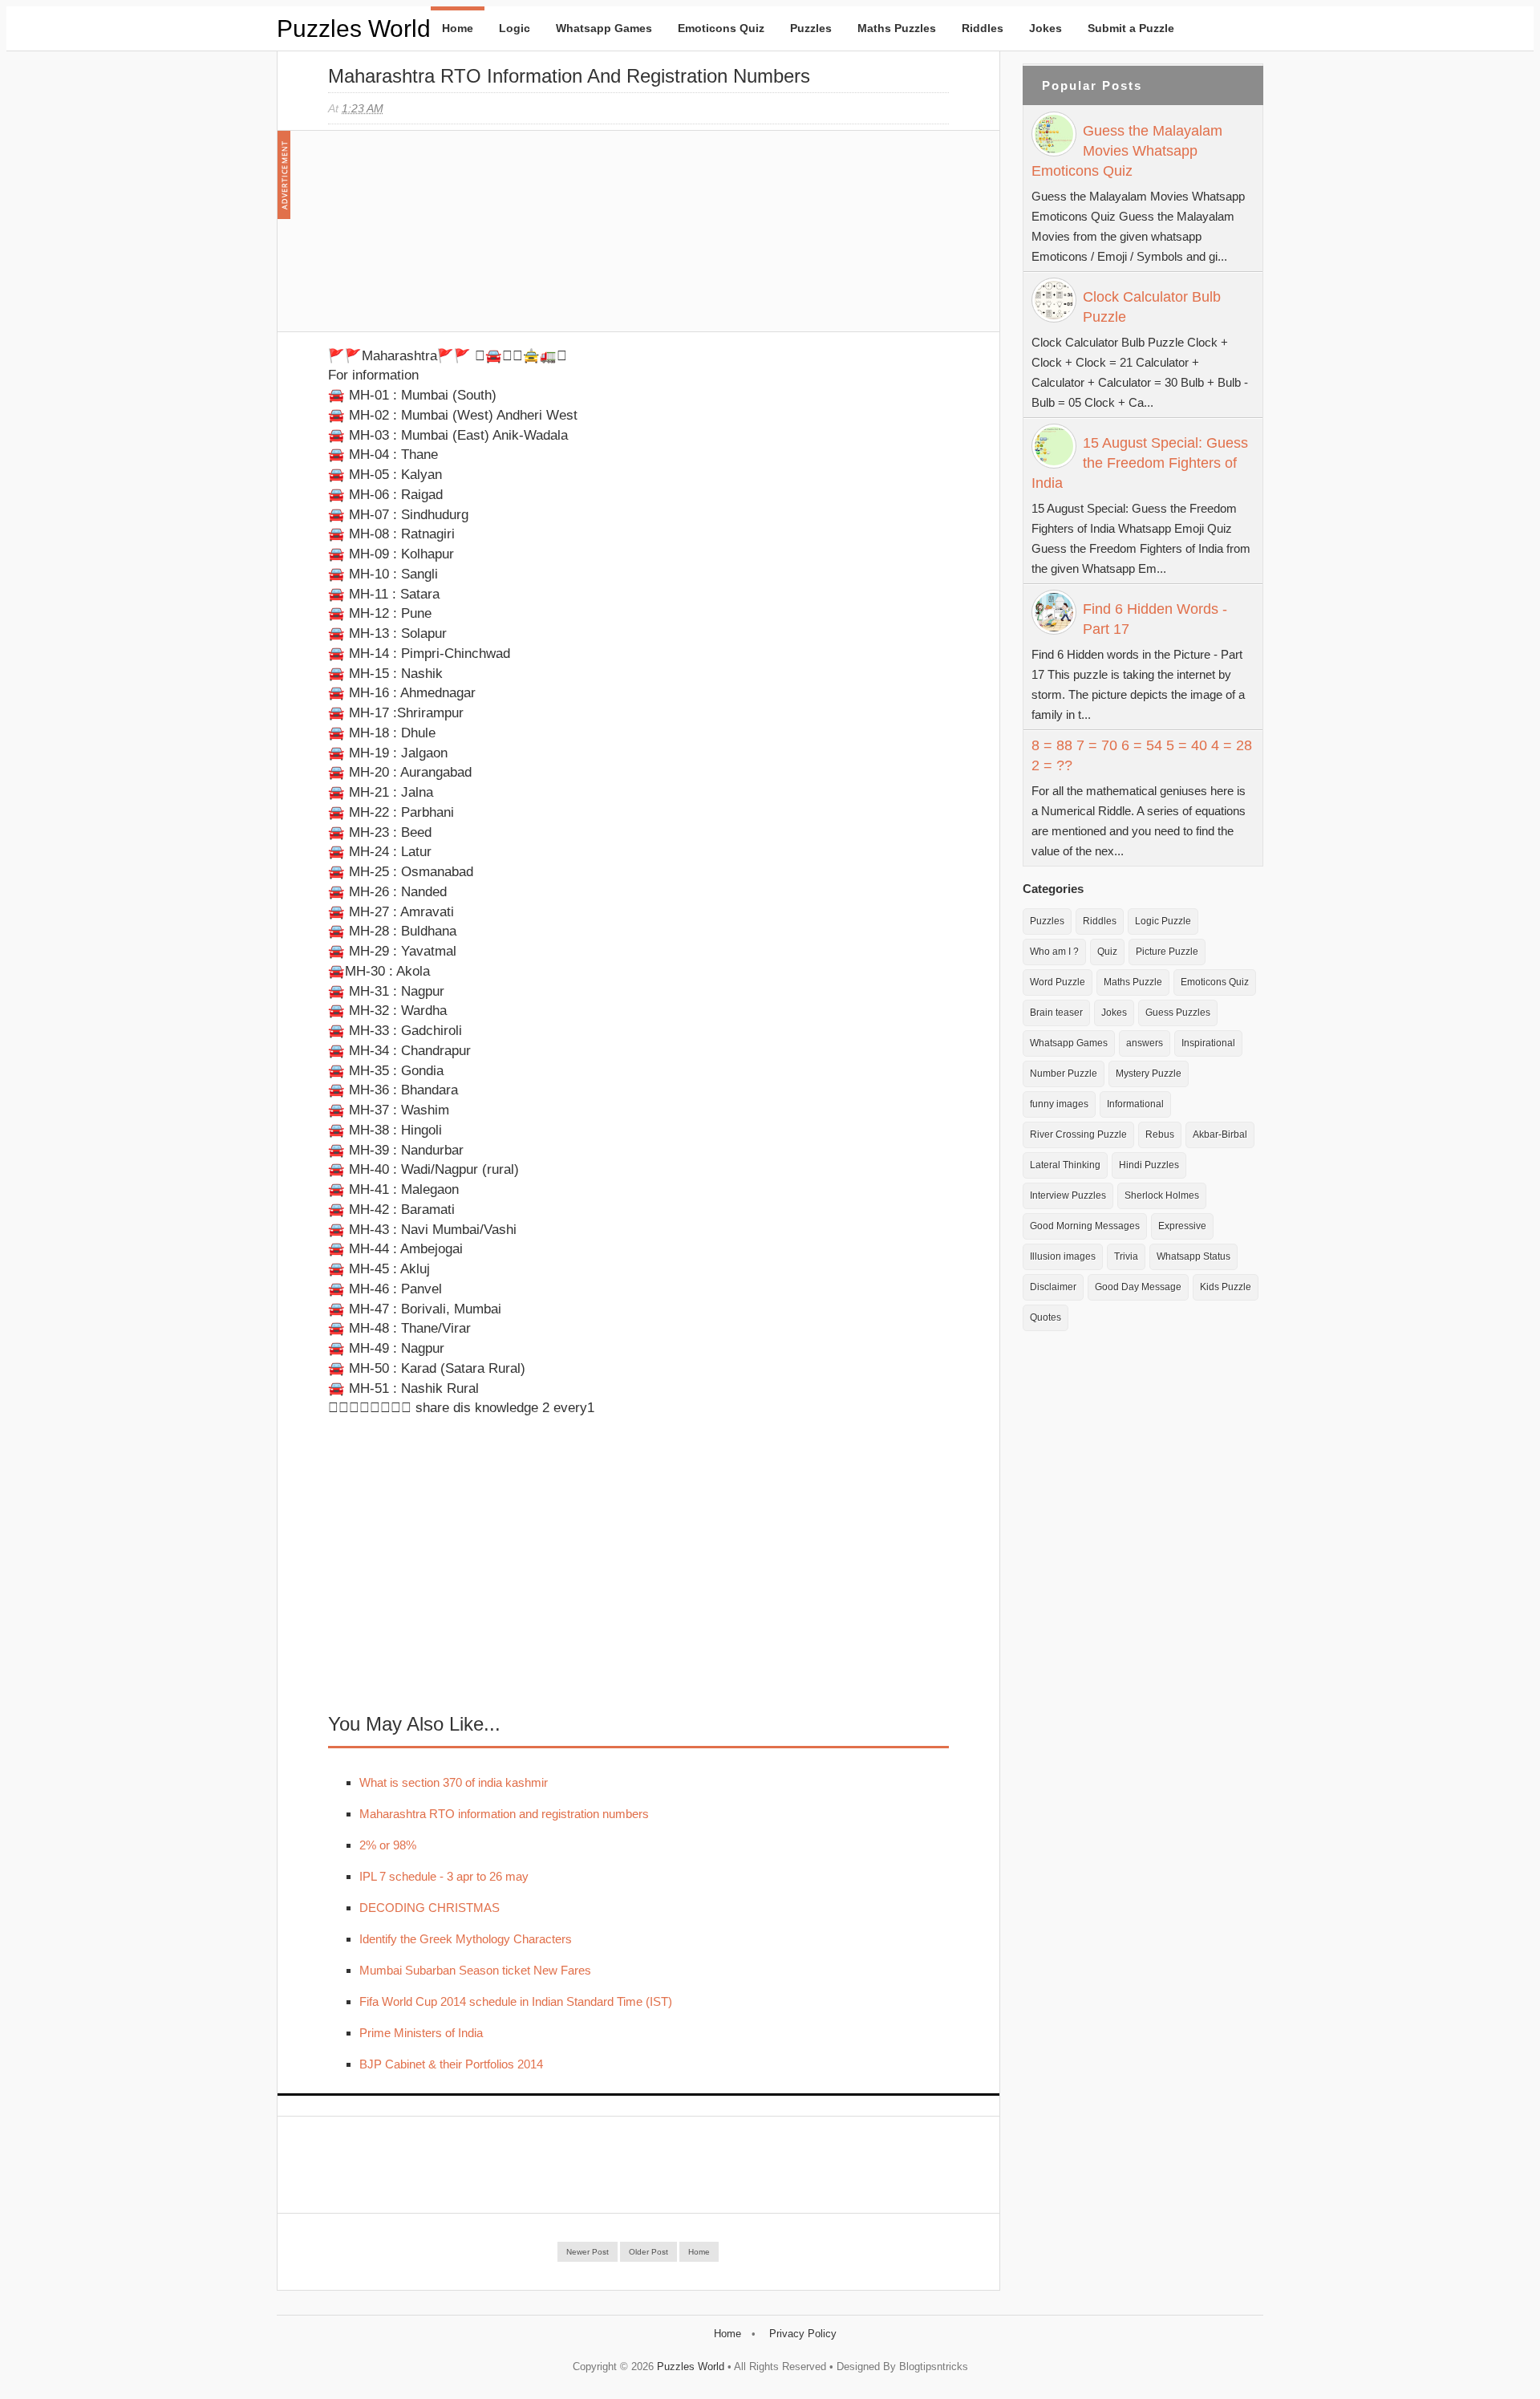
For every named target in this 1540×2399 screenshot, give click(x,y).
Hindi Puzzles (1149, 1165)
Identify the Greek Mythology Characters (466, 1939)
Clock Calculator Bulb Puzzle (1152, 307)
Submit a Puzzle (1131, 28)
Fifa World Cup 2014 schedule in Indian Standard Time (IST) (516, 2001)
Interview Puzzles (1068, 1195)
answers (1145, 1043)
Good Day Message (1138, 1287)
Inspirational (1208, 1043)
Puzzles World (354, 28)
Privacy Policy (803, 2334)
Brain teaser (1056, 1013)
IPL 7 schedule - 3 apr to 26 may (444, 1876)
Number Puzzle (1064, 1074)
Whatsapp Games (604, 28)
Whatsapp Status (1193, 1256)
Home (458, 28)
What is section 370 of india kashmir (454, 1782)
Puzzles (811, 28)
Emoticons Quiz (721, 28)
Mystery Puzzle (1149, 1074)
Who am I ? (1054, 952)
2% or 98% (388, 1845)
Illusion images (1063, 1256)
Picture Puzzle (1167, 952)
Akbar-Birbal (1220, 1135)
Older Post (648, 2252)
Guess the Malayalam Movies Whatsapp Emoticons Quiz (1127, 151)
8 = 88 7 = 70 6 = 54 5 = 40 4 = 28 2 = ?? (1142, 755)
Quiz (1107, 952)
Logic (515, 28)
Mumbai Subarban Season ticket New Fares (475, 1970)
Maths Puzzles (897, 28)
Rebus (1160, 1135)
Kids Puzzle (1226, 1287)
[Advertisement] (448, 239)
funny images (1059, 1104)
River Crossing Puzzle (1078, 1135)
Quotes (1046, 1317)
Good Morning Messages (1085, 1226)
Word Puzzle (1058, 982)
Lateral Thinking (1065, 1165)
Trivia (1126, 1256)
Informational (1135, 1104)
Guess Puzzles (1178, 1013)
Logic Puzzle (1163, 921)
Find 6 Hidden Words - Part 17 (1155, 619)
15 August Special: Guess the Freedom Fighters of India (1140, 463)
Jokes (1046, 28)
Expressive (1182, 1226)
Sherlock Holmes (1162, 1195)
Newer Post (588, 2252)
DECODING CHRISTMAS (430, 1908)
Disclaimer (1053, 1287)
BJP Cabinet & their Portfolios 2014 (451, 2064)
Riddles (983, 28)
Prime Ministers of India (421, 2033)
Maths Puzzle (1133, 982)
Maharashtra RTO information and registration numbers (504, 1814)
